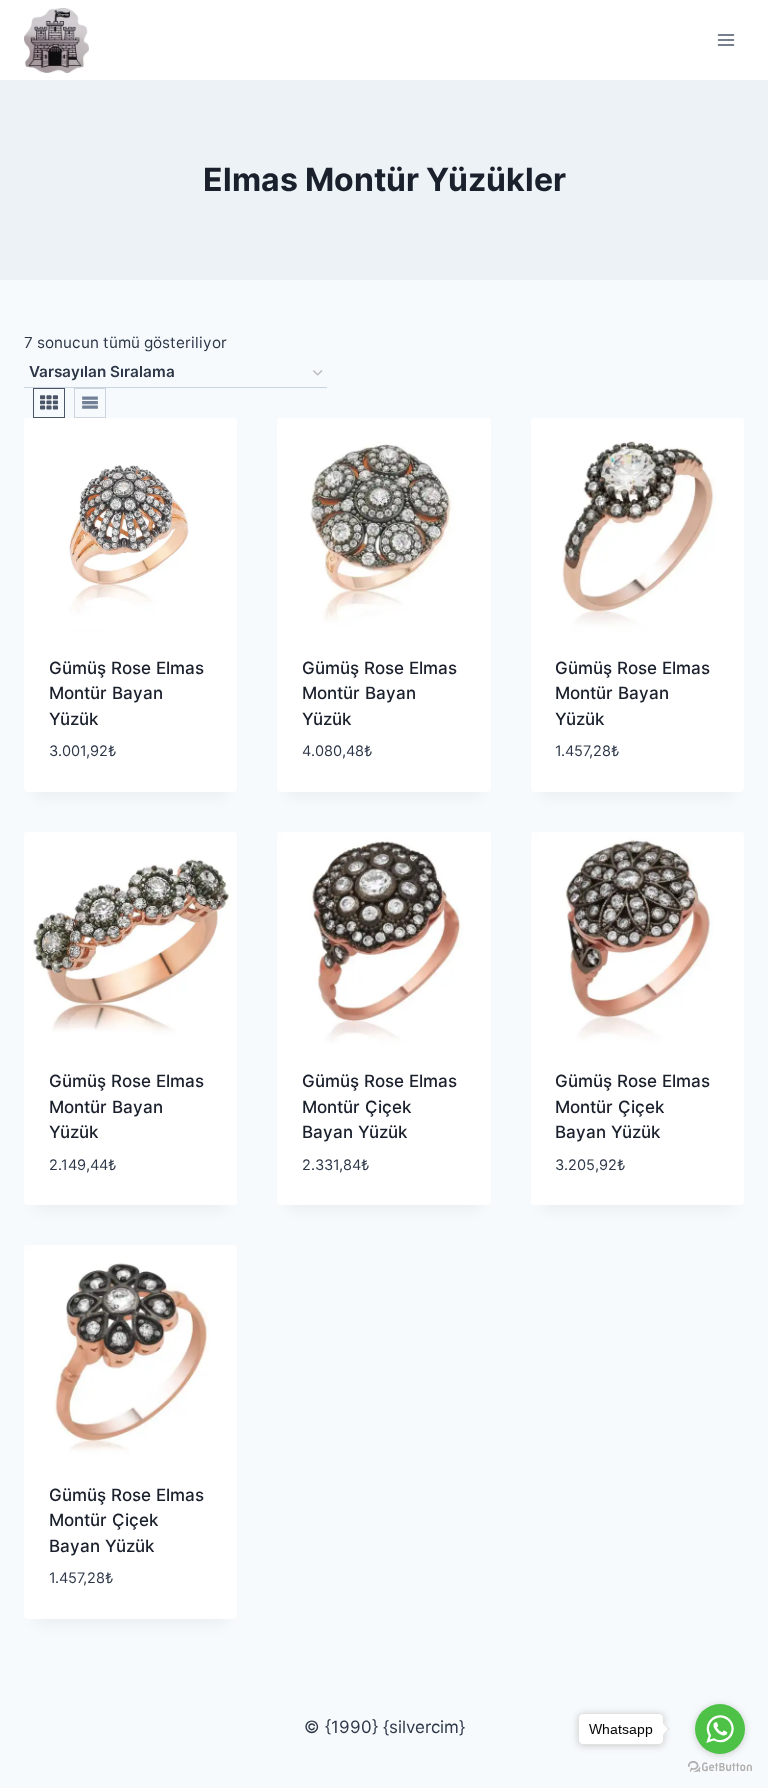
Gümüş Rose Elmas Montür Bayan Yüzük (126, 693)
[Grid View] (49, 403)
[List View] (90, 403)
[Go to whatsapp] (720, 1729)
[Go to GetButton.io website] (720, 1767)
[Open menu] (725, 39)
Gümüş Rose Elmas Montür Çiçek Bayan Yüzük (379, 1106)
